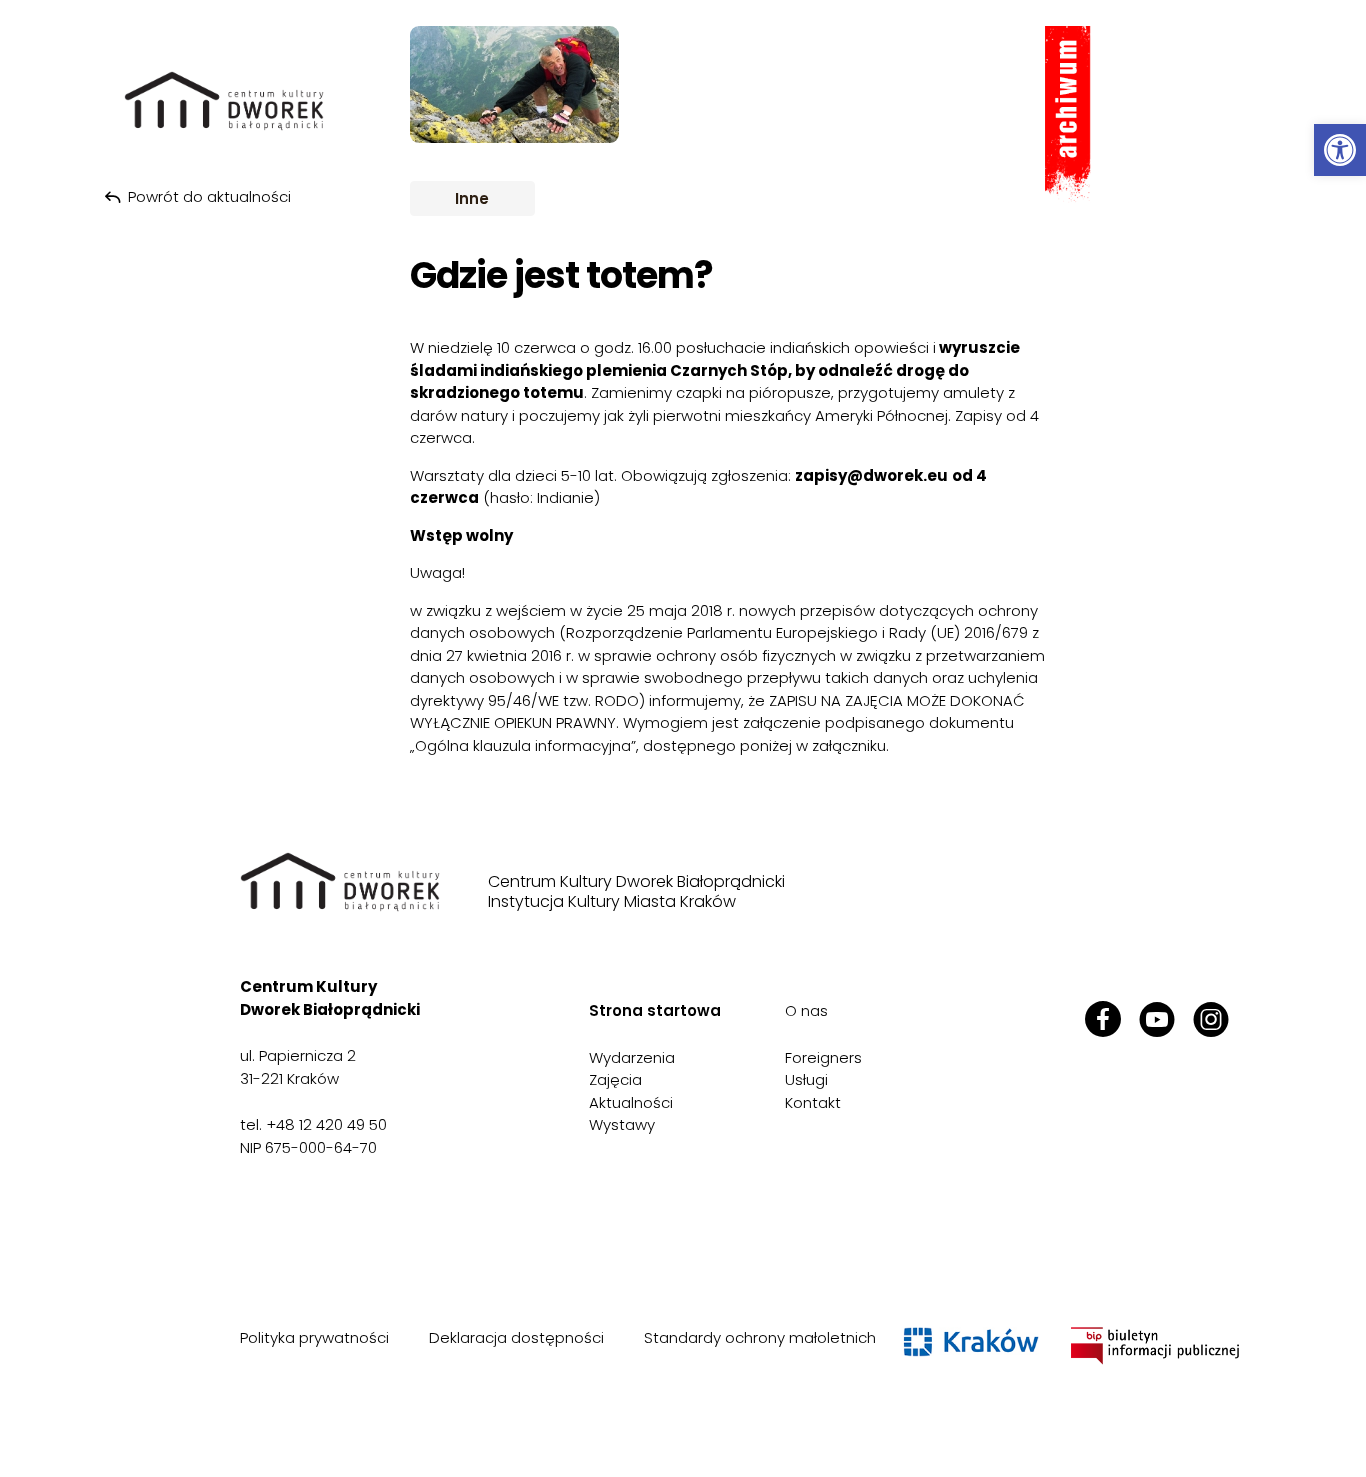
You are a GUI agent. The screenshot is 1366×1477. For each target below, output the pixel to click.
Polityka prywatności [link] (314, 1337)
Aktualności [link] (631, 1102)
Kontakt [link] (813, 1102)
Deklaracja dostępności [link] (516, 1337)
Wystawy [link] (622, 1124)
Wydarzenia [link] (632, 1057)
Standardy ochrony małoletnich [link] (760, 1337)
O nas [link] (806, 1010)
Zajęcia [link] (615, 1079)
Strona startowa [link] (655, 1010)
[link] (1340, 150)
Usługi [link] (806, 1079)
